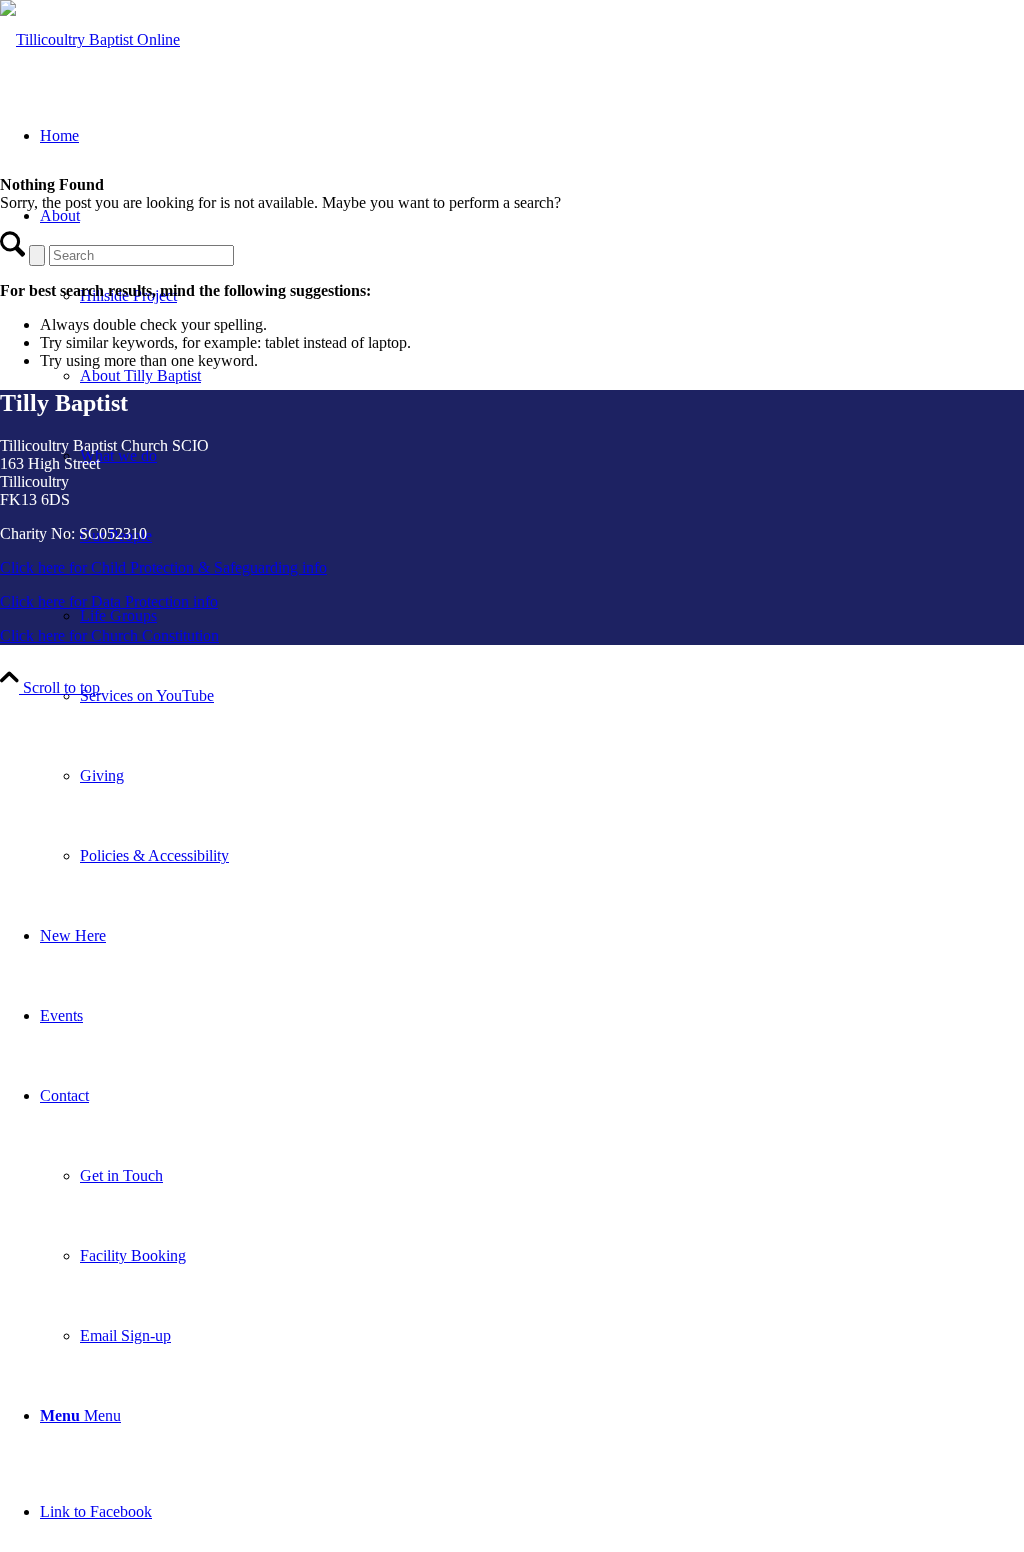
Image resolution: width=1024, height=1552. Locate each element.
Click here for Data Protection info (109, 601)
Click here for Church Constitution (109, 635)
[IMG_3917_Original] (90, 39)
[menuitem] (552, 696)
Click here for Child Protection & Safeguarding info (163, 567)
